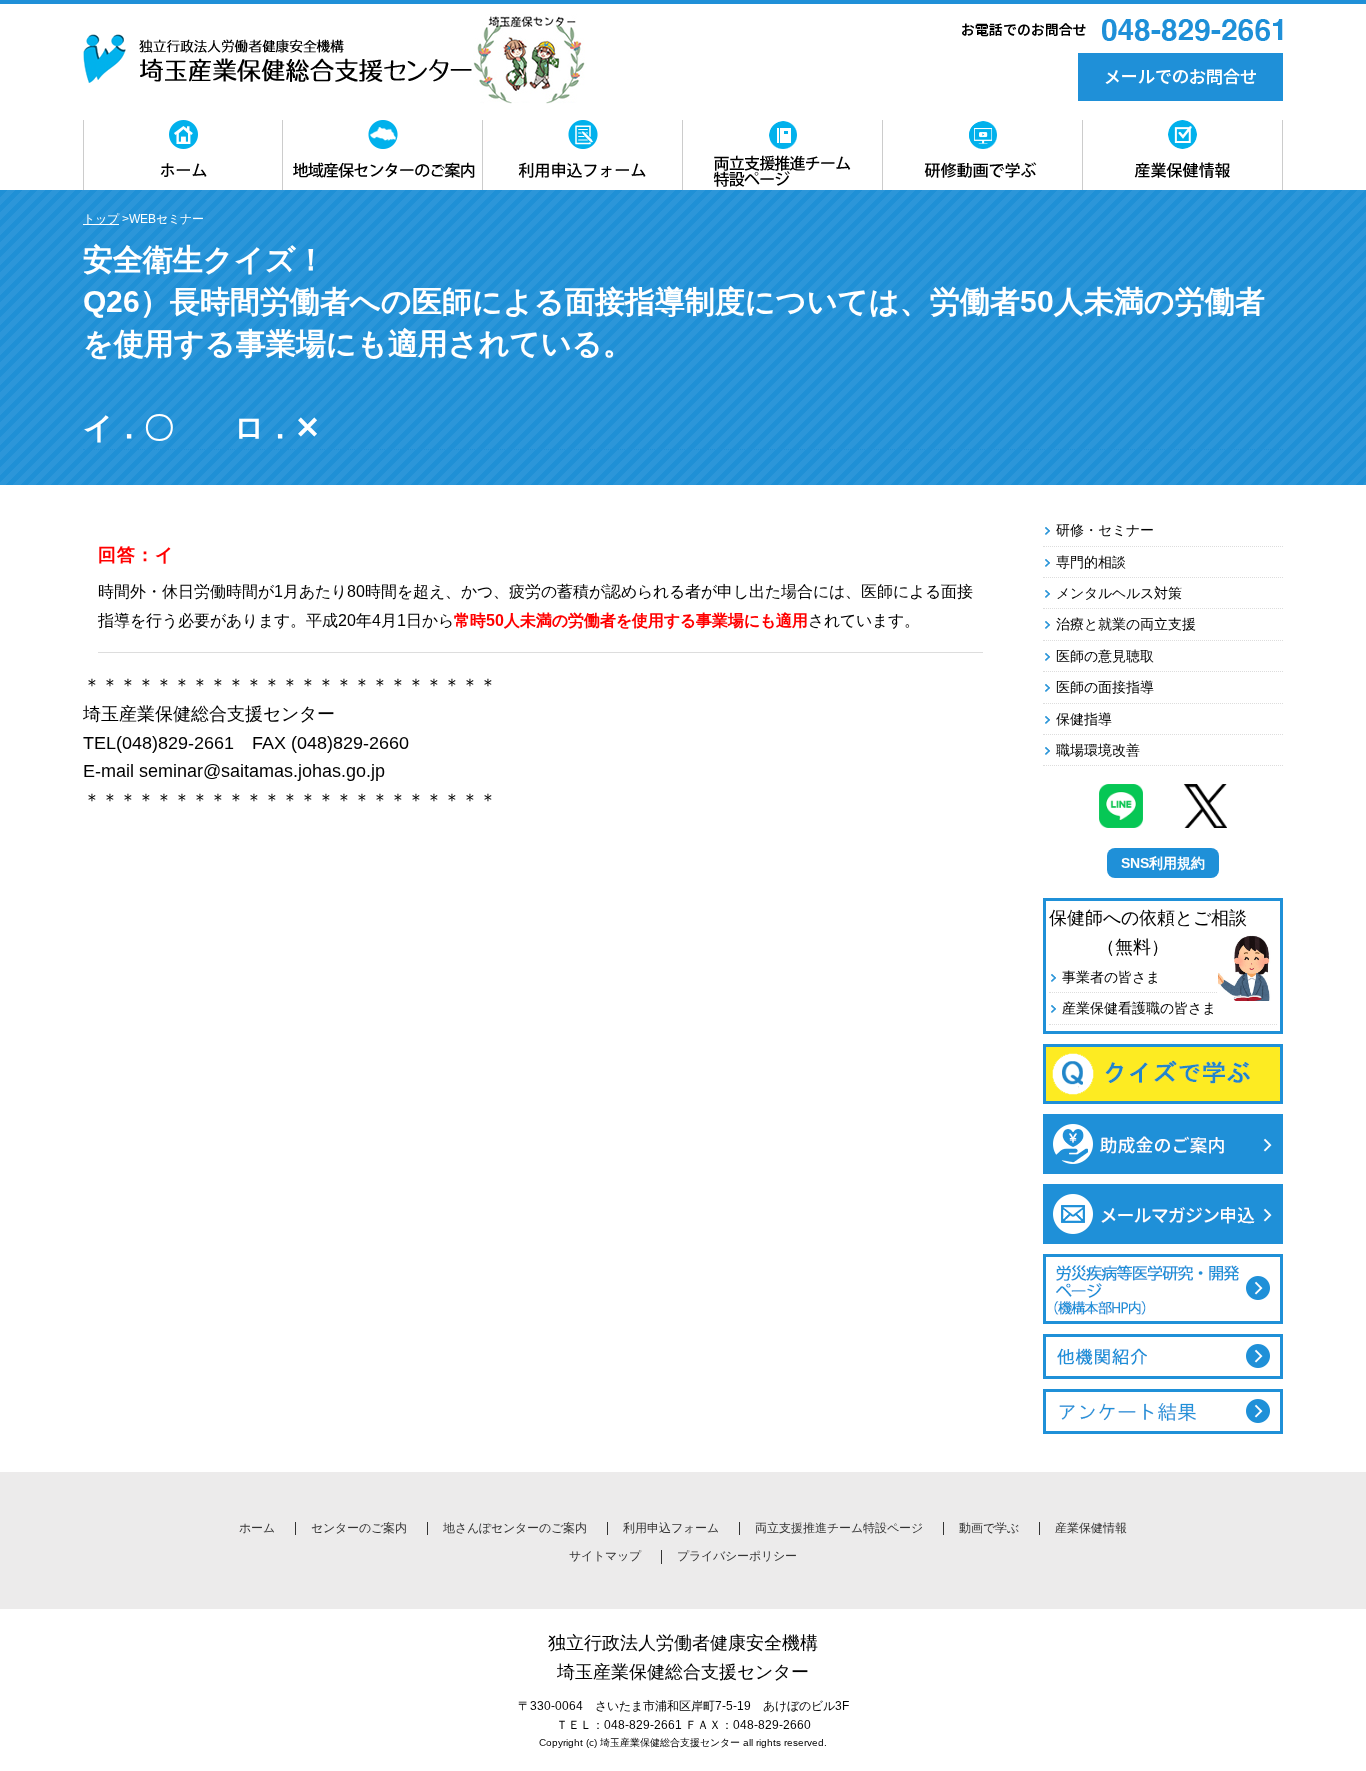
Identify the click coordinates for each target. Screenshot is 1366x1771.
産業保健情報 (1091, 1528)
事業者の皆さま (1111, 977)
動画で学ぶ (989, 1528)
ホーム (257, 1528)
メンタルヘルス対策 (1119, 593)
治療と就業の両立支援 (1126, 624)
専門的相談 (1091, 562)
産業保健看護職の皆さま (1139, 1008)
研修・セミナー (1105, 530)
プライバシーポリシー (737, 1556)
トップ (101, 219)
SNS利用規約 (1163, 863)
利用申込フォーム (671, 1528)
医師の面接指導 (1105, 687)
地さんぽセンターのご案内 (515, 1528)
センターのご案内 (359, 1528)
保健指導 (1084, 719)
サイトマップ (605, 1556)
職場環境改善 (1098, 750)
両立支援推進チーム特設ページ (839, 1528)
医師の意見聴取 (1105, 656)
